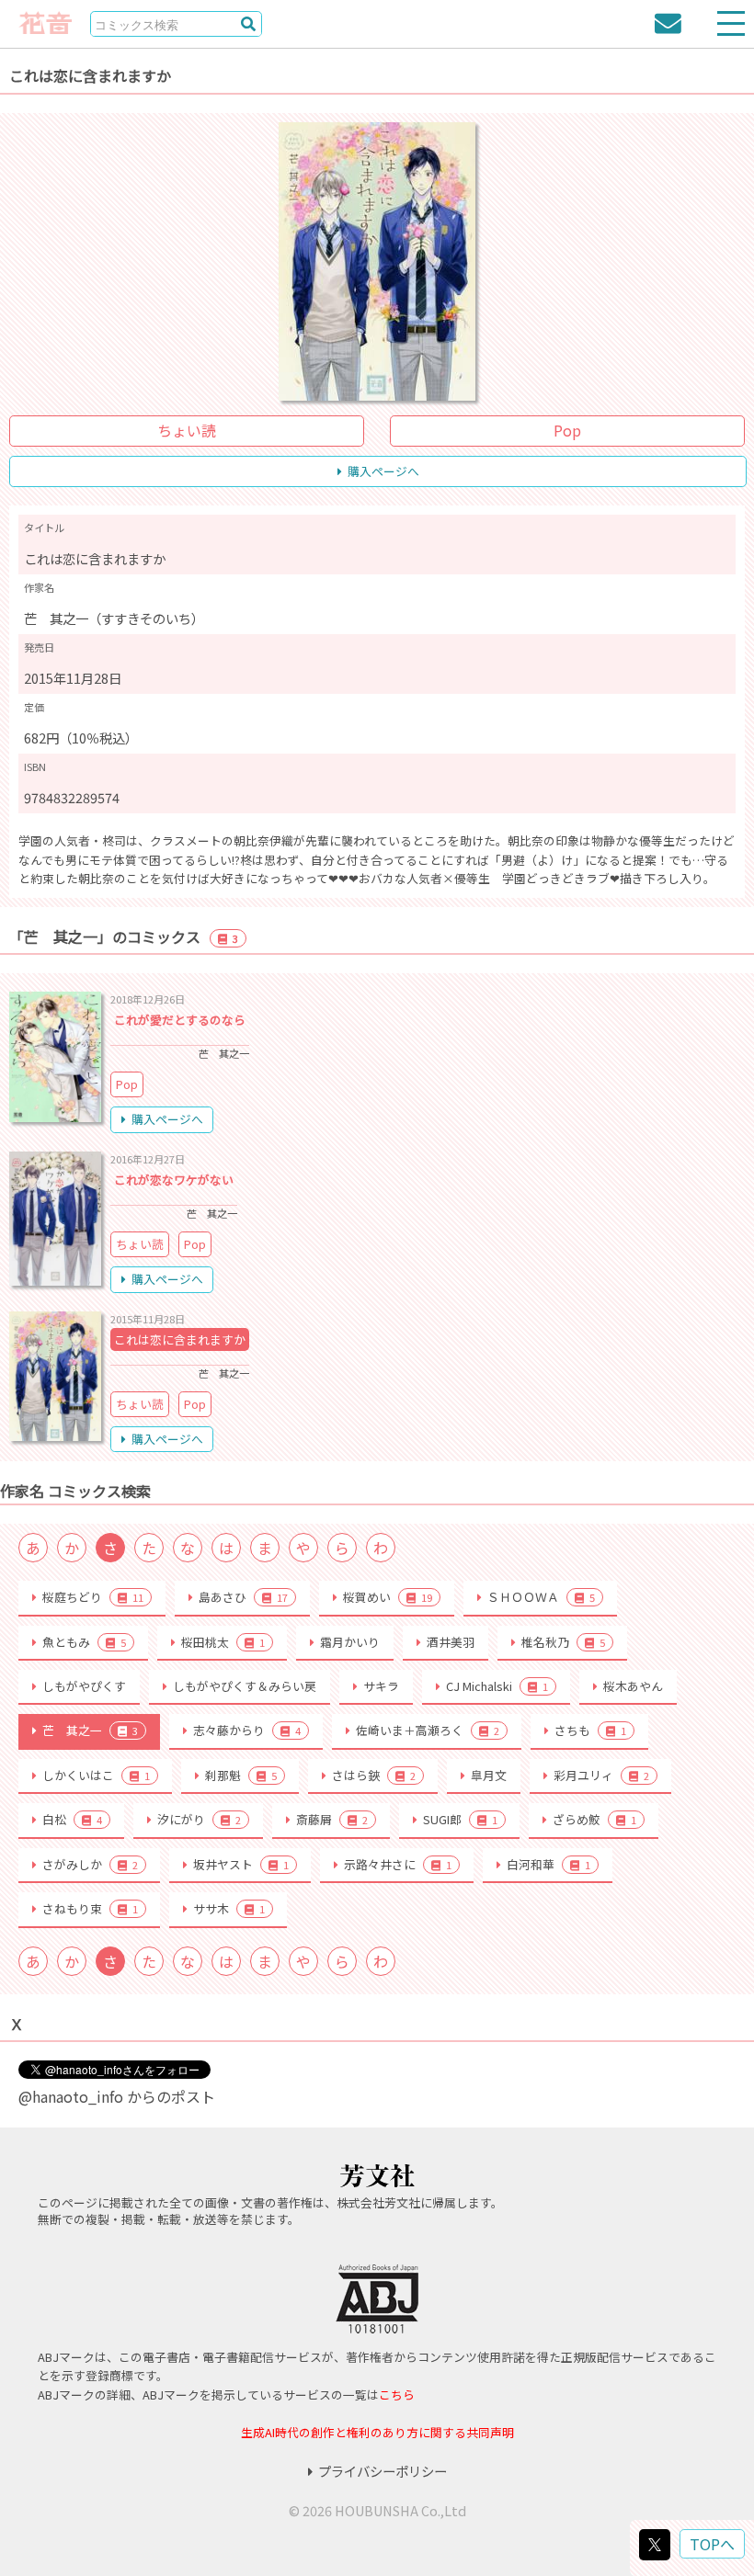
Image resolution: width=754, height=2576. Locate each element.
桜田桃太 (223, 1642)
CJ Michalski (497, 1686)
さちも (590, 1730)
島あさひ (243, 1597)
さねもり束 (90, 1908)
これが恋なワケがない (174, 1180)
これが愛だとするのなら (180, 1020)
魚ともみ (84, 1642)
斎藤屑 (332, 1819)
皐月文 (489, 1775)
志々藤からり (247, 1730)
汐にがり (199, 1819)
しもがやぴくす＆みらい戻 (245, 1686)
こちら (397, 2394)
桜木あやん (633, 1686)
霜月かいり (350, 1642)
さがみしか (90, 1864)
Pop (567, 430)
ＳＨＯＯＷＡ (541, 1597)
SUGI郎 (460, 1819)
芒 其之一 (90, 1730)
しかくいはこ (96, 1775)
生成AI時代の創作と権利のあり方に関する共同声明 (377, 2432)
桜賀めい (388, 1597)
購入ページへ (383, 471)
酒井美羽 (451, 1642)
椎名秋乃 (563, 1642)
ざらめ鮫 (594, 1819)
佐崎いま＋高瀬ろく (428, 1730)
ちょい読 (187, 430)
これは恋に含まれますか (180, 1339)
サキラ (381, 1686)
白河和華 (548, 1864)
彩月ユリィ (601, 1775)
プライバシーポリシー (383, 2471)
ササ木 (229, 1908)
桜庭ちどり (93, 1597)
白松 (72, 1819)
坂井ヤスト (241, 1864)
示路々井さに (398, 1864)
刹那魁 (241, 1775)
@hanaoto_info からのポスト (117, 2096)
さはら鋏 (374, 1775)
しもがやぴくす (84, 1686)
